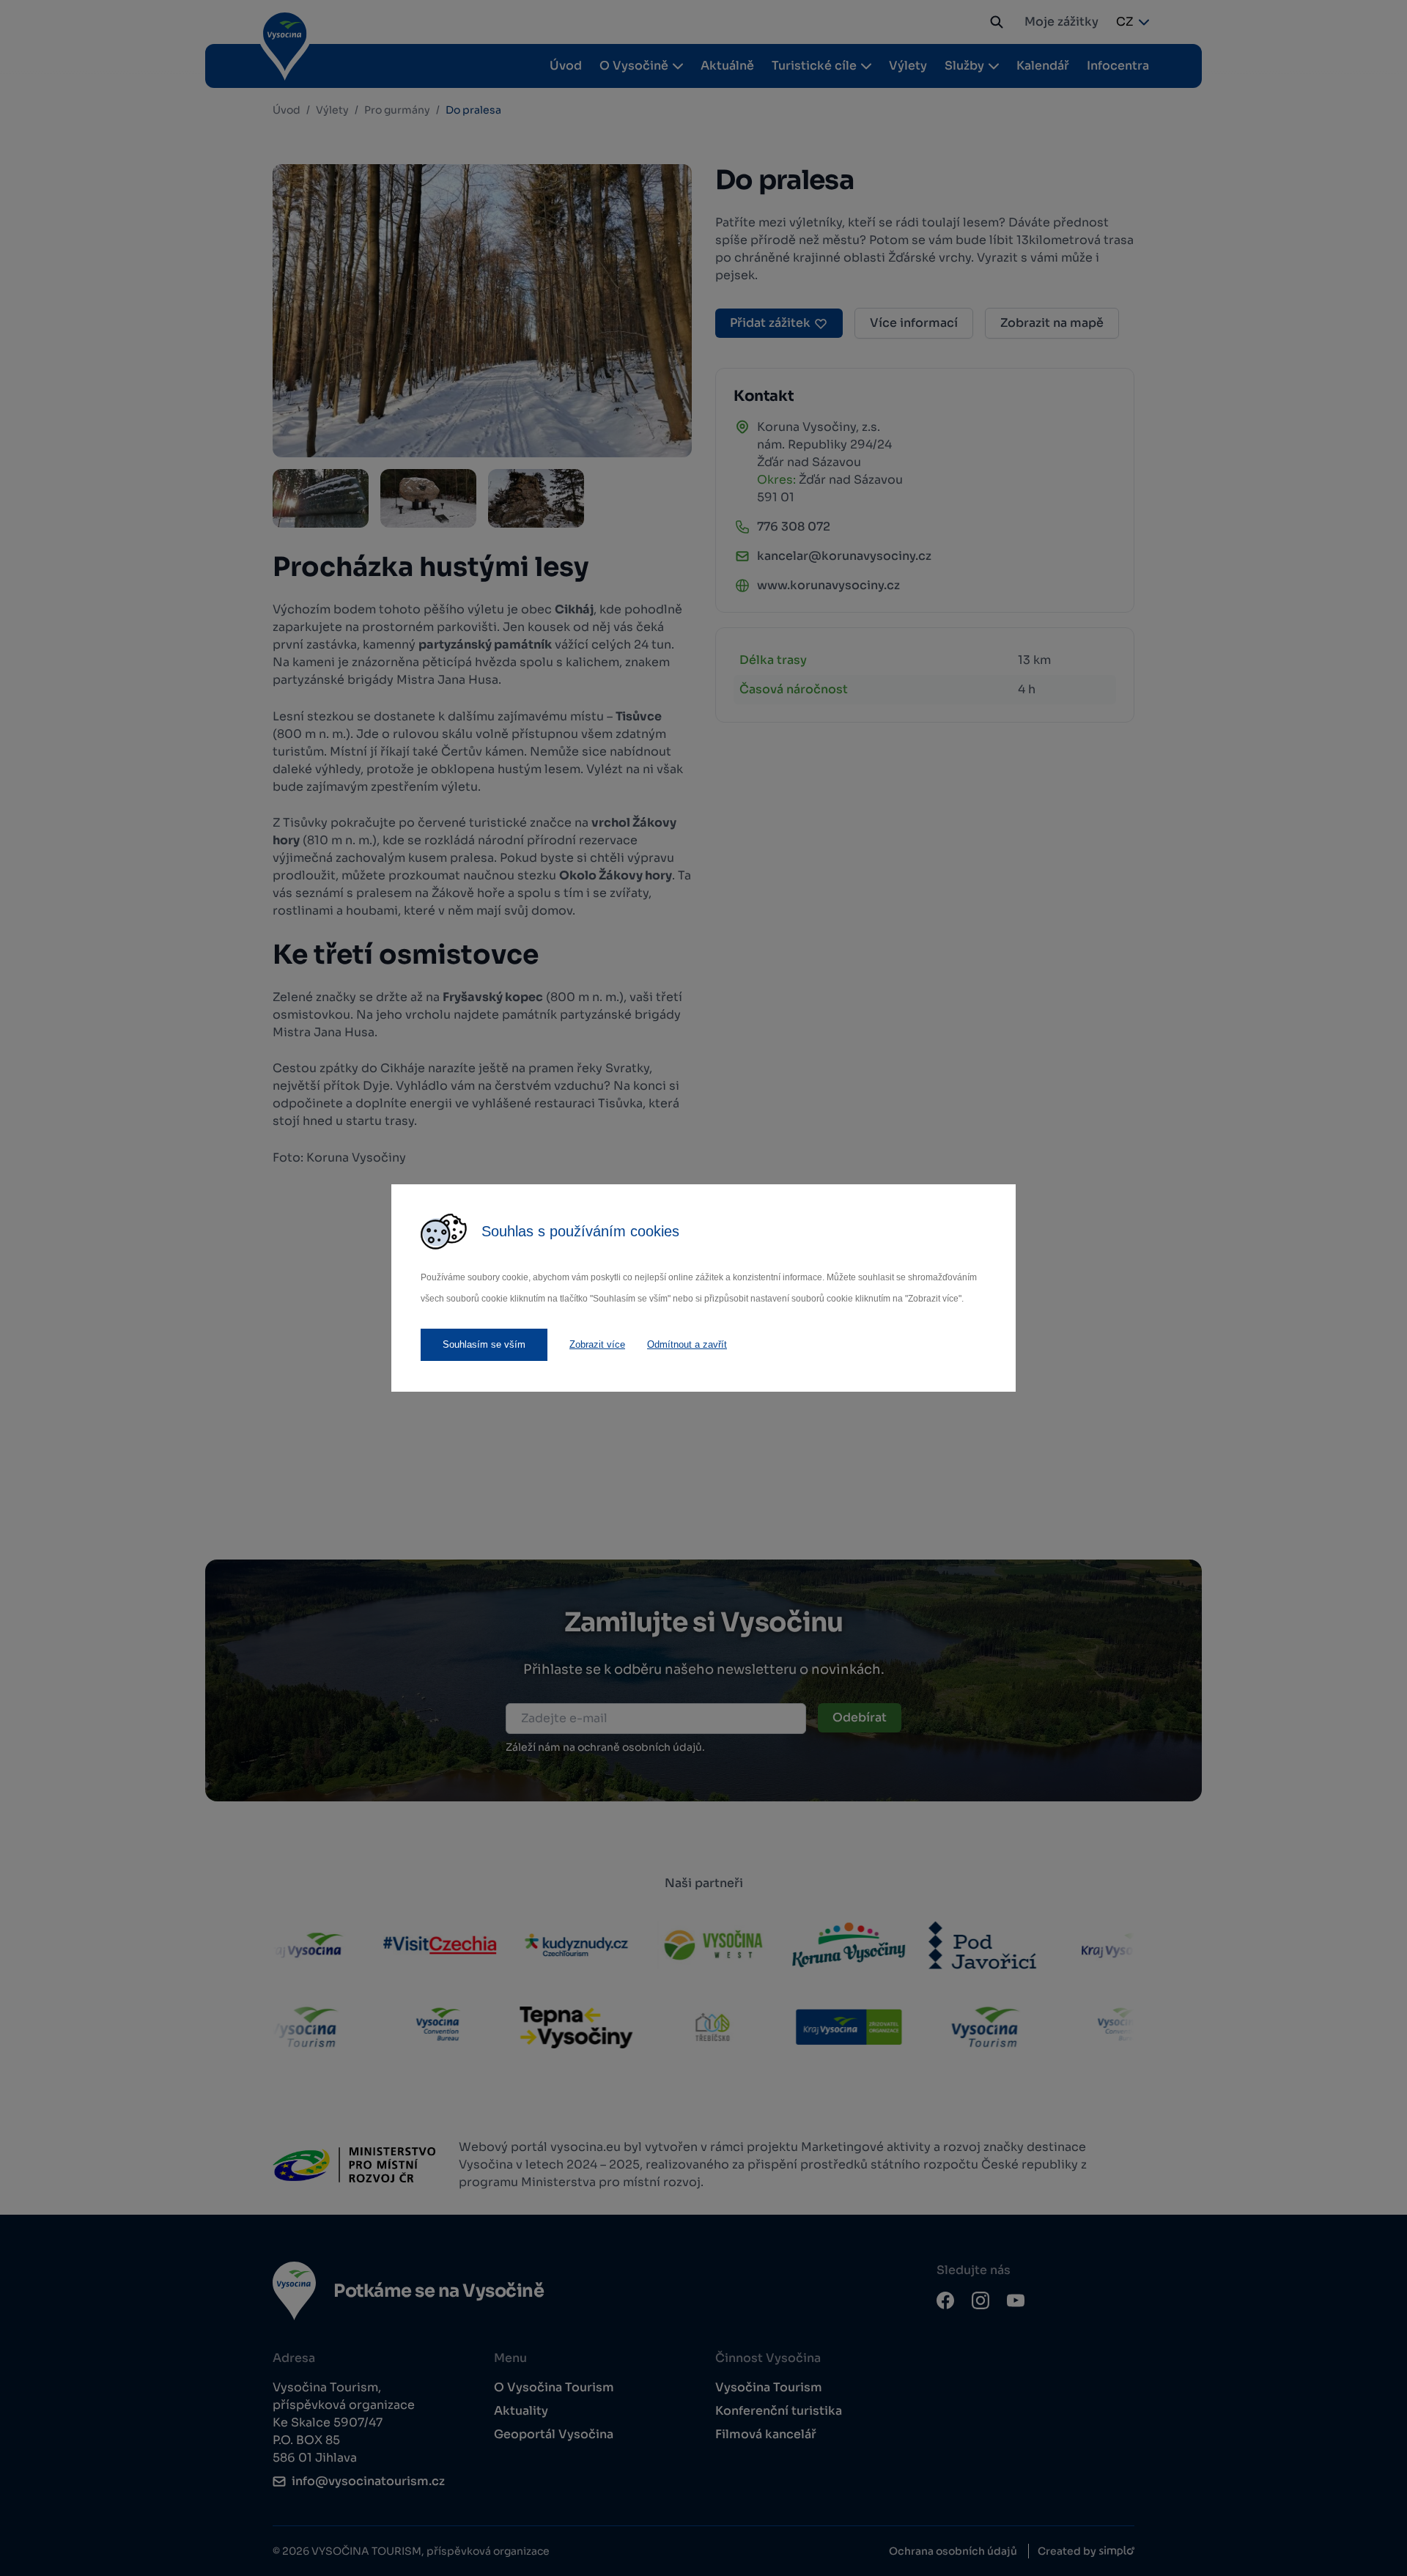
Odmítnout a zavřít (687, 1344)
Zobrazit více (597, 1344)
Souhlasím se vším (484, 1344)
